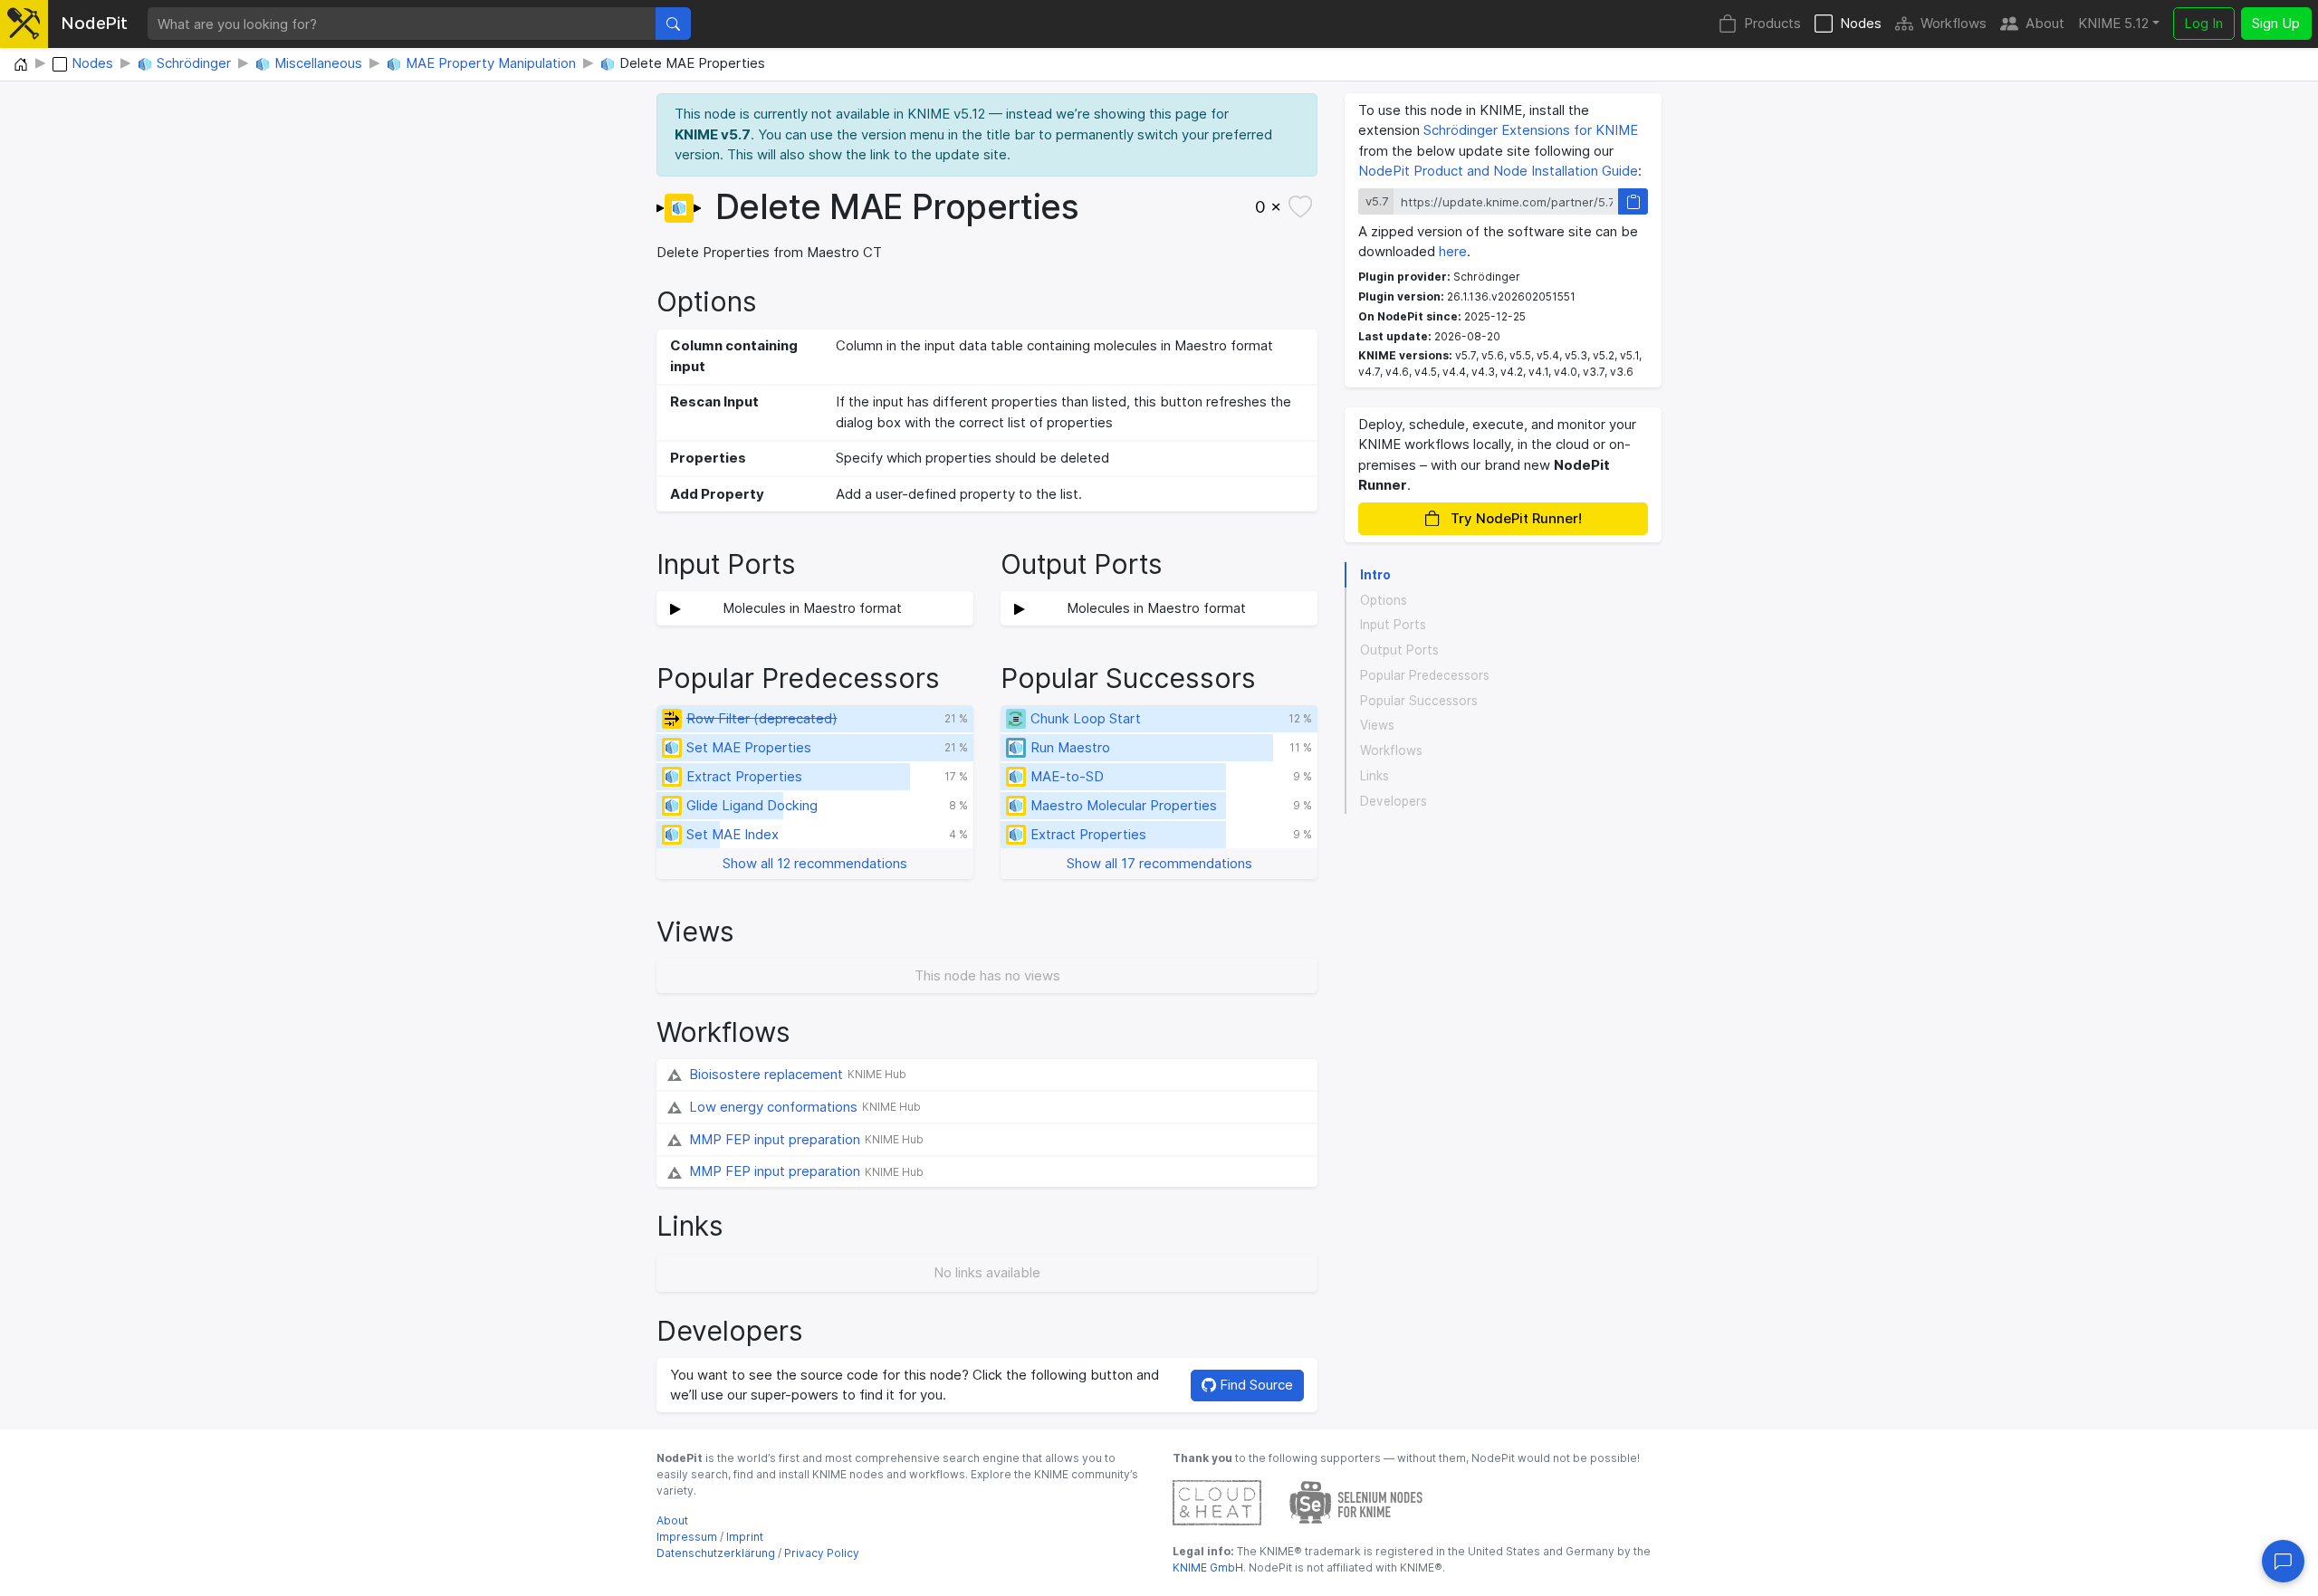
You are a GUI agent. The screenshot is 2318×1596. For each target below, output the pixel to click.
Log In (2203, 23)
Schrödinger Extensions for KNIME (1531, 130)
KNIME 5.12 (2113, 23)
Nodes (1861, 23)
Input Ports (1393, 625)
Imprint (745, 1537)
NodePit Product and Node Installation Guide (1498, 171)
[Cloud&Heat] (1217, 1501)
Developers (1394, 801)
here (1453, 251)
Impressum (687, 1537)
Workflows (1954, 23)
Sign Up (2276, 23)
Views (1377, 725)
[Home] (21, 65)
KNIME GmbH (1208, 1567)
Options (1384, 600)
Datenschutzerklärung (716, 1553)
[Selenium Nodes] (1356, 1501)
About (2045, 23)
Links (1375, 776)
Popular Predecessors (1425, 675)
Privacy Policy (822, 1553)
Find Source (1255, 1385)
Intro (1375, 575)
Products (1772, 23)
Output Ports (1399, 650)
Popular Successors (1419, 701)
